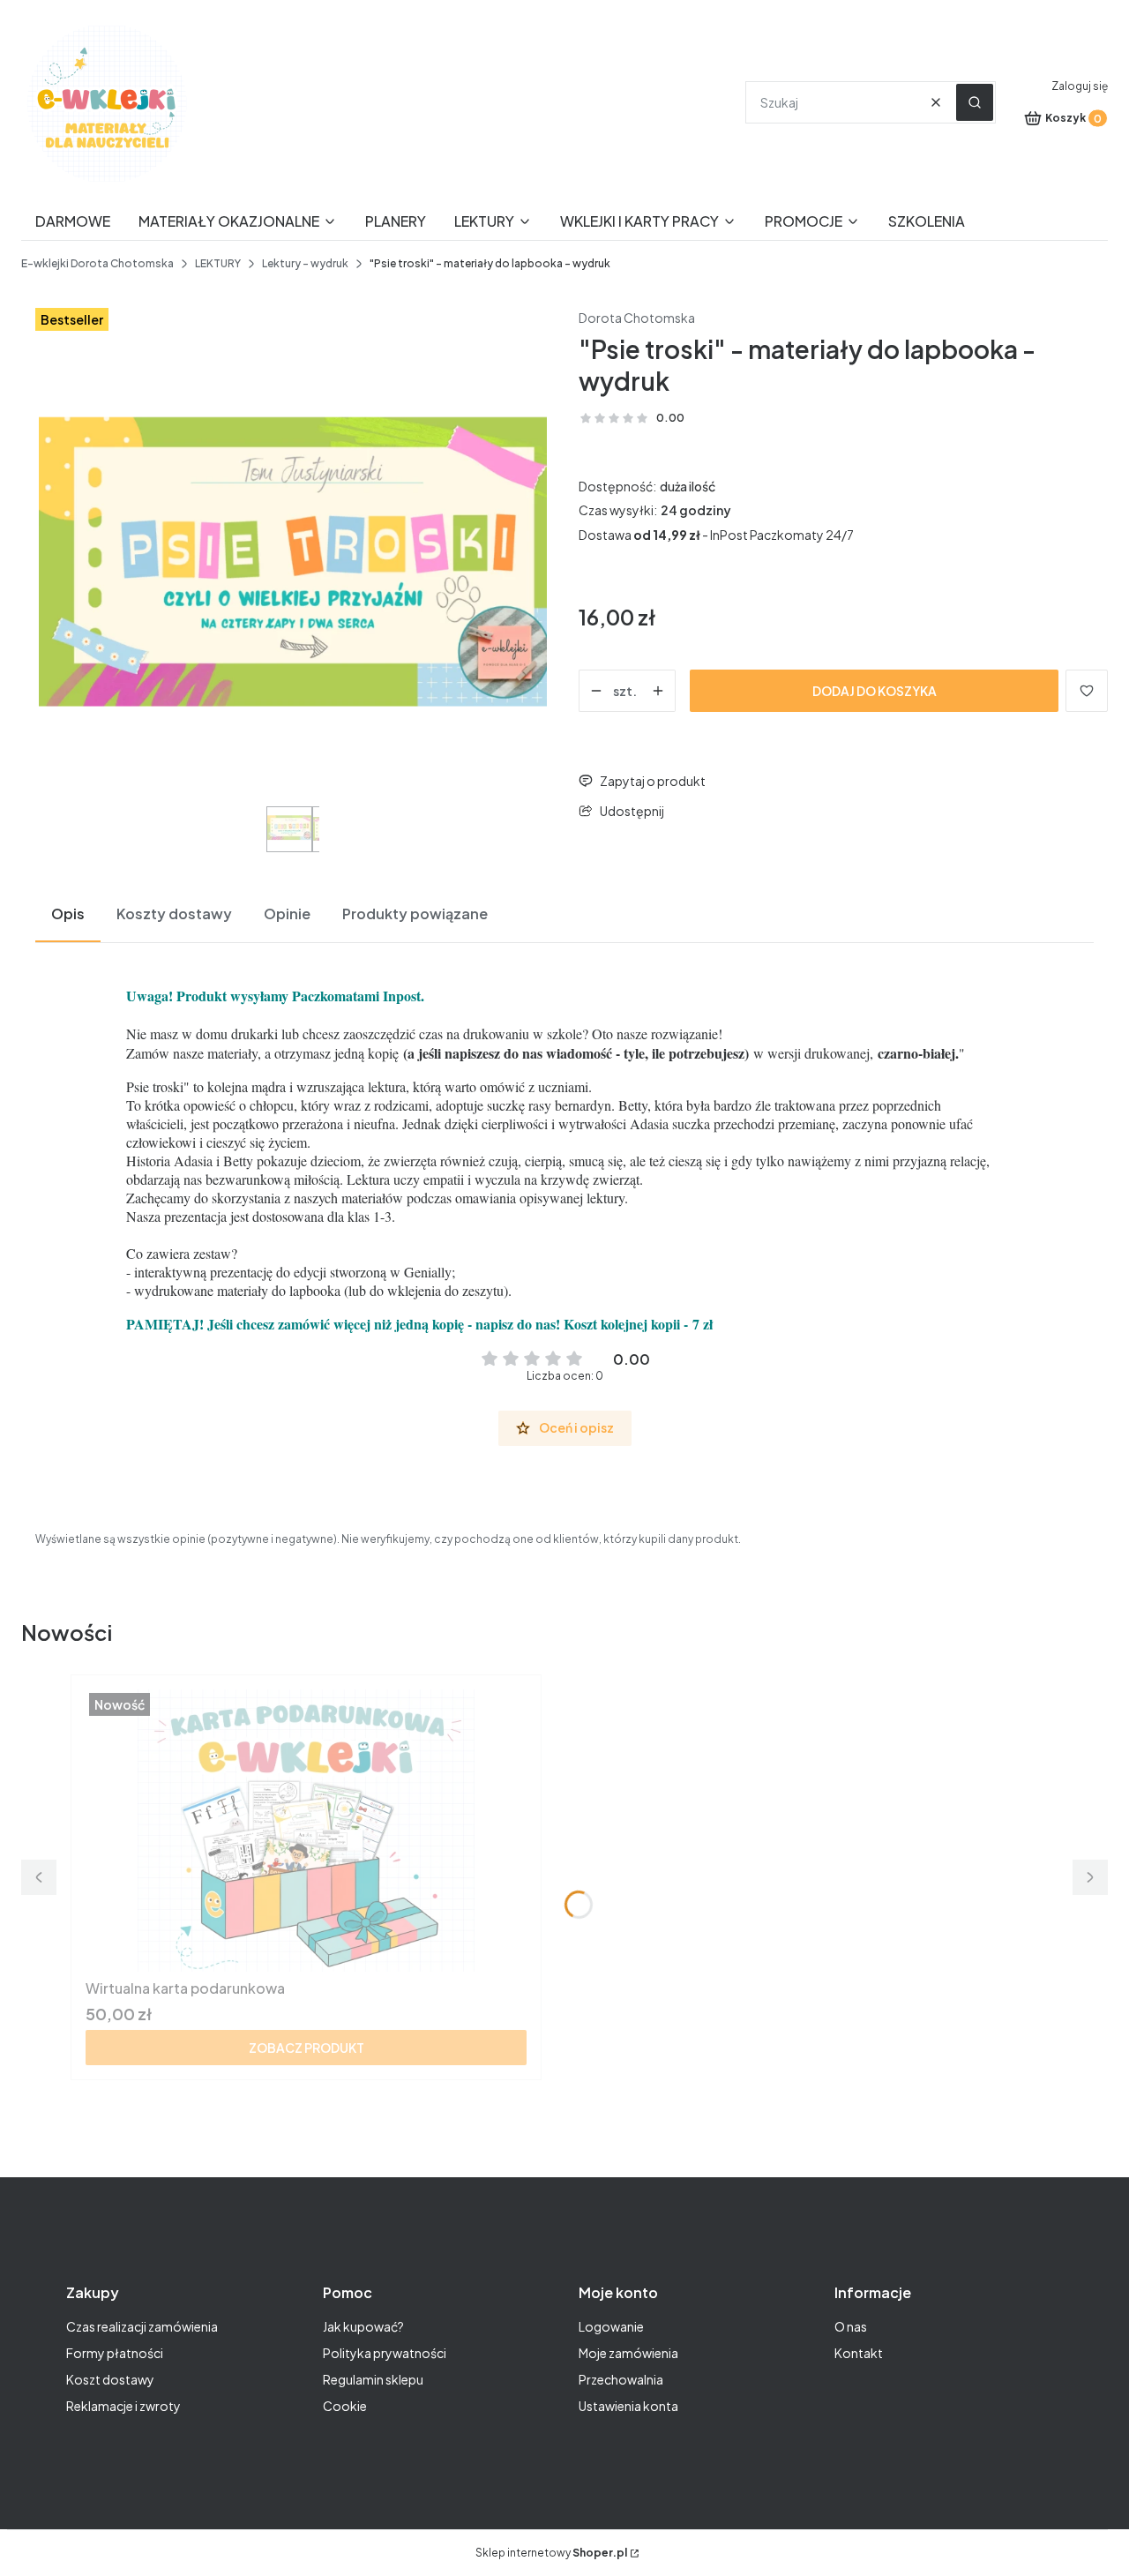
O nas (851, 2326)
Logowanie (611, 2326)
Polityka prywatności (385, 2353)
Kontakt (859, 2353)
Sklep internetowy (551, 2553)
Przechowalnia (621, 2379)
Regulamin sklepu (373, 2379)
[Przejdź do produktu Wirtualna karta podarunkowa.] (306, 1831)
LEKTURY (218, 263)
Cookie (345, 2406)
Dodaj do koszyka (875, 691)
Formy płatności (115, 2353)
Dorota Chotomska (637, 318)
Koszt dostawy (110, 2379)
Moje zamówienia (628, 2353)
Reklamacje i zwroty (123, 2406)
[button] (975, 102)
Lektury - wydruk (305, 263)
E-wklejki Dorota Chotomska (97, 263)
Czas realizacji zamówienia (142, 2326)
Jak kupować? (363, 2326)
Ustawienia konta (628, 2406)
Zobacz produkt (307, 2048)
